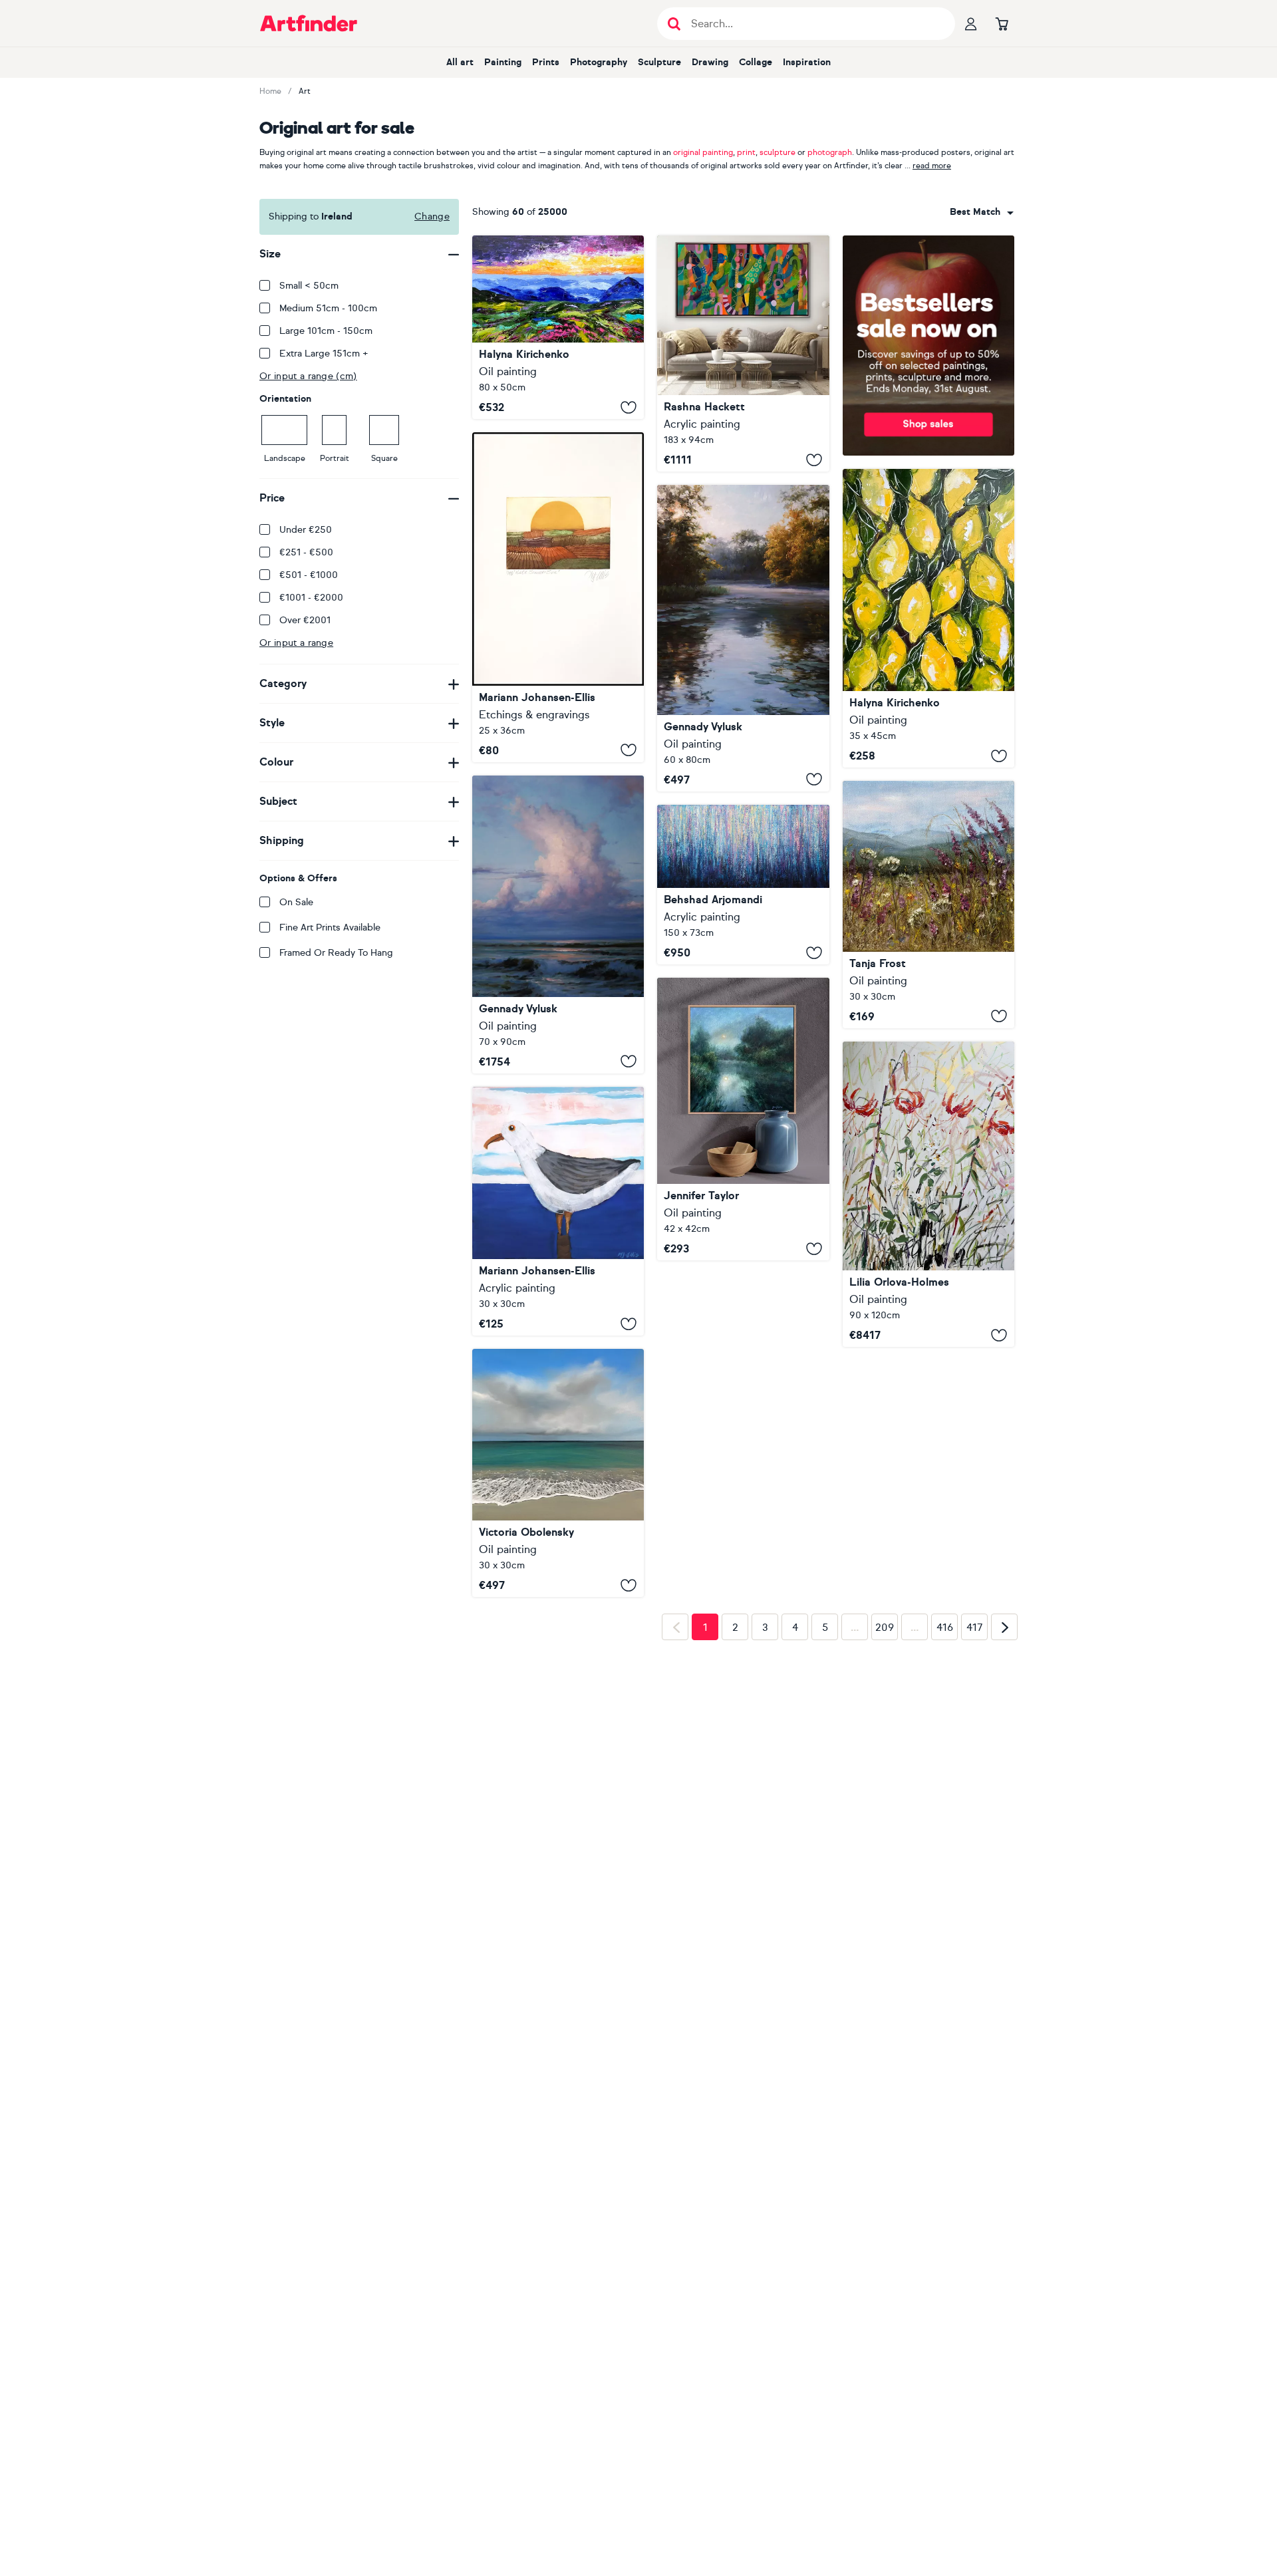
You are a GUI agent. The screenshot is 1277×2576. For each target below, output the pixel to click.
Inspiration (807, 62)
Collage (756, 62)
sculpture (778, 152)
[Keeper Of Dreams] (558, 1484)
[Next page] (1004, 1848)
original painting (703, 152)
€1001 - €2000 (311, 598)
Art (305, 91)
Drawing (710, 62)
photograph (830, 152)
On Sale (296, 902)
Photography (599, 62)
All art (460, 62)
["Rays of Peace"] (743, 638)
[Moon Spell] (743, 1119)
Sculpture (659, 62)
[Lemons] (928, 618)
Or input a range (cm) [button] (308, 376)
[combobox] (982, 212)
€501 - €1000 (309, 575)
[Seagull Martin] (558, 1211)
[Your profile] (971, 23)
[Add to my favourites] (629, 407)
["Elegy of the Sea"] (558, 925)
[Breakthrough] (743, 354)
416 (945, 1849)
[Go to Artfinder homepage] (309, 23)
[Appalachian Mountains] (558, 327)
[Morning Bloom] (928, 905)
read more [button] (932, 166)
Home (270, 91)
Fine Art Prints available (330, 928)
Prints (546, 62)
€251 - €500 (306, 552)
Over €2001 (305, 620)
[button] (982, 212)
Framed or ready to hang (336, 953)
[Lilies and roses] (928, 1194)
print (746, 152)
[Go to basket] (1002, 23)
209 (885, 1849)
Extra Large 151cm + (324, 354)
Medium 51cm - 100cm (328, 308)
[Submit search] (674, 24)
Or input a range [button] (296, 643)
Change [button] (432, 216)
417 (975, 1849)
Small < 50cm (309, 286)
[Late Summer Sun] (558, 597)
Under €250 (306, 530)
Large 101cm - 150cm (326, 331)
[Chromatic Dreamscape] (743, 885)
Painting (503, 62)
